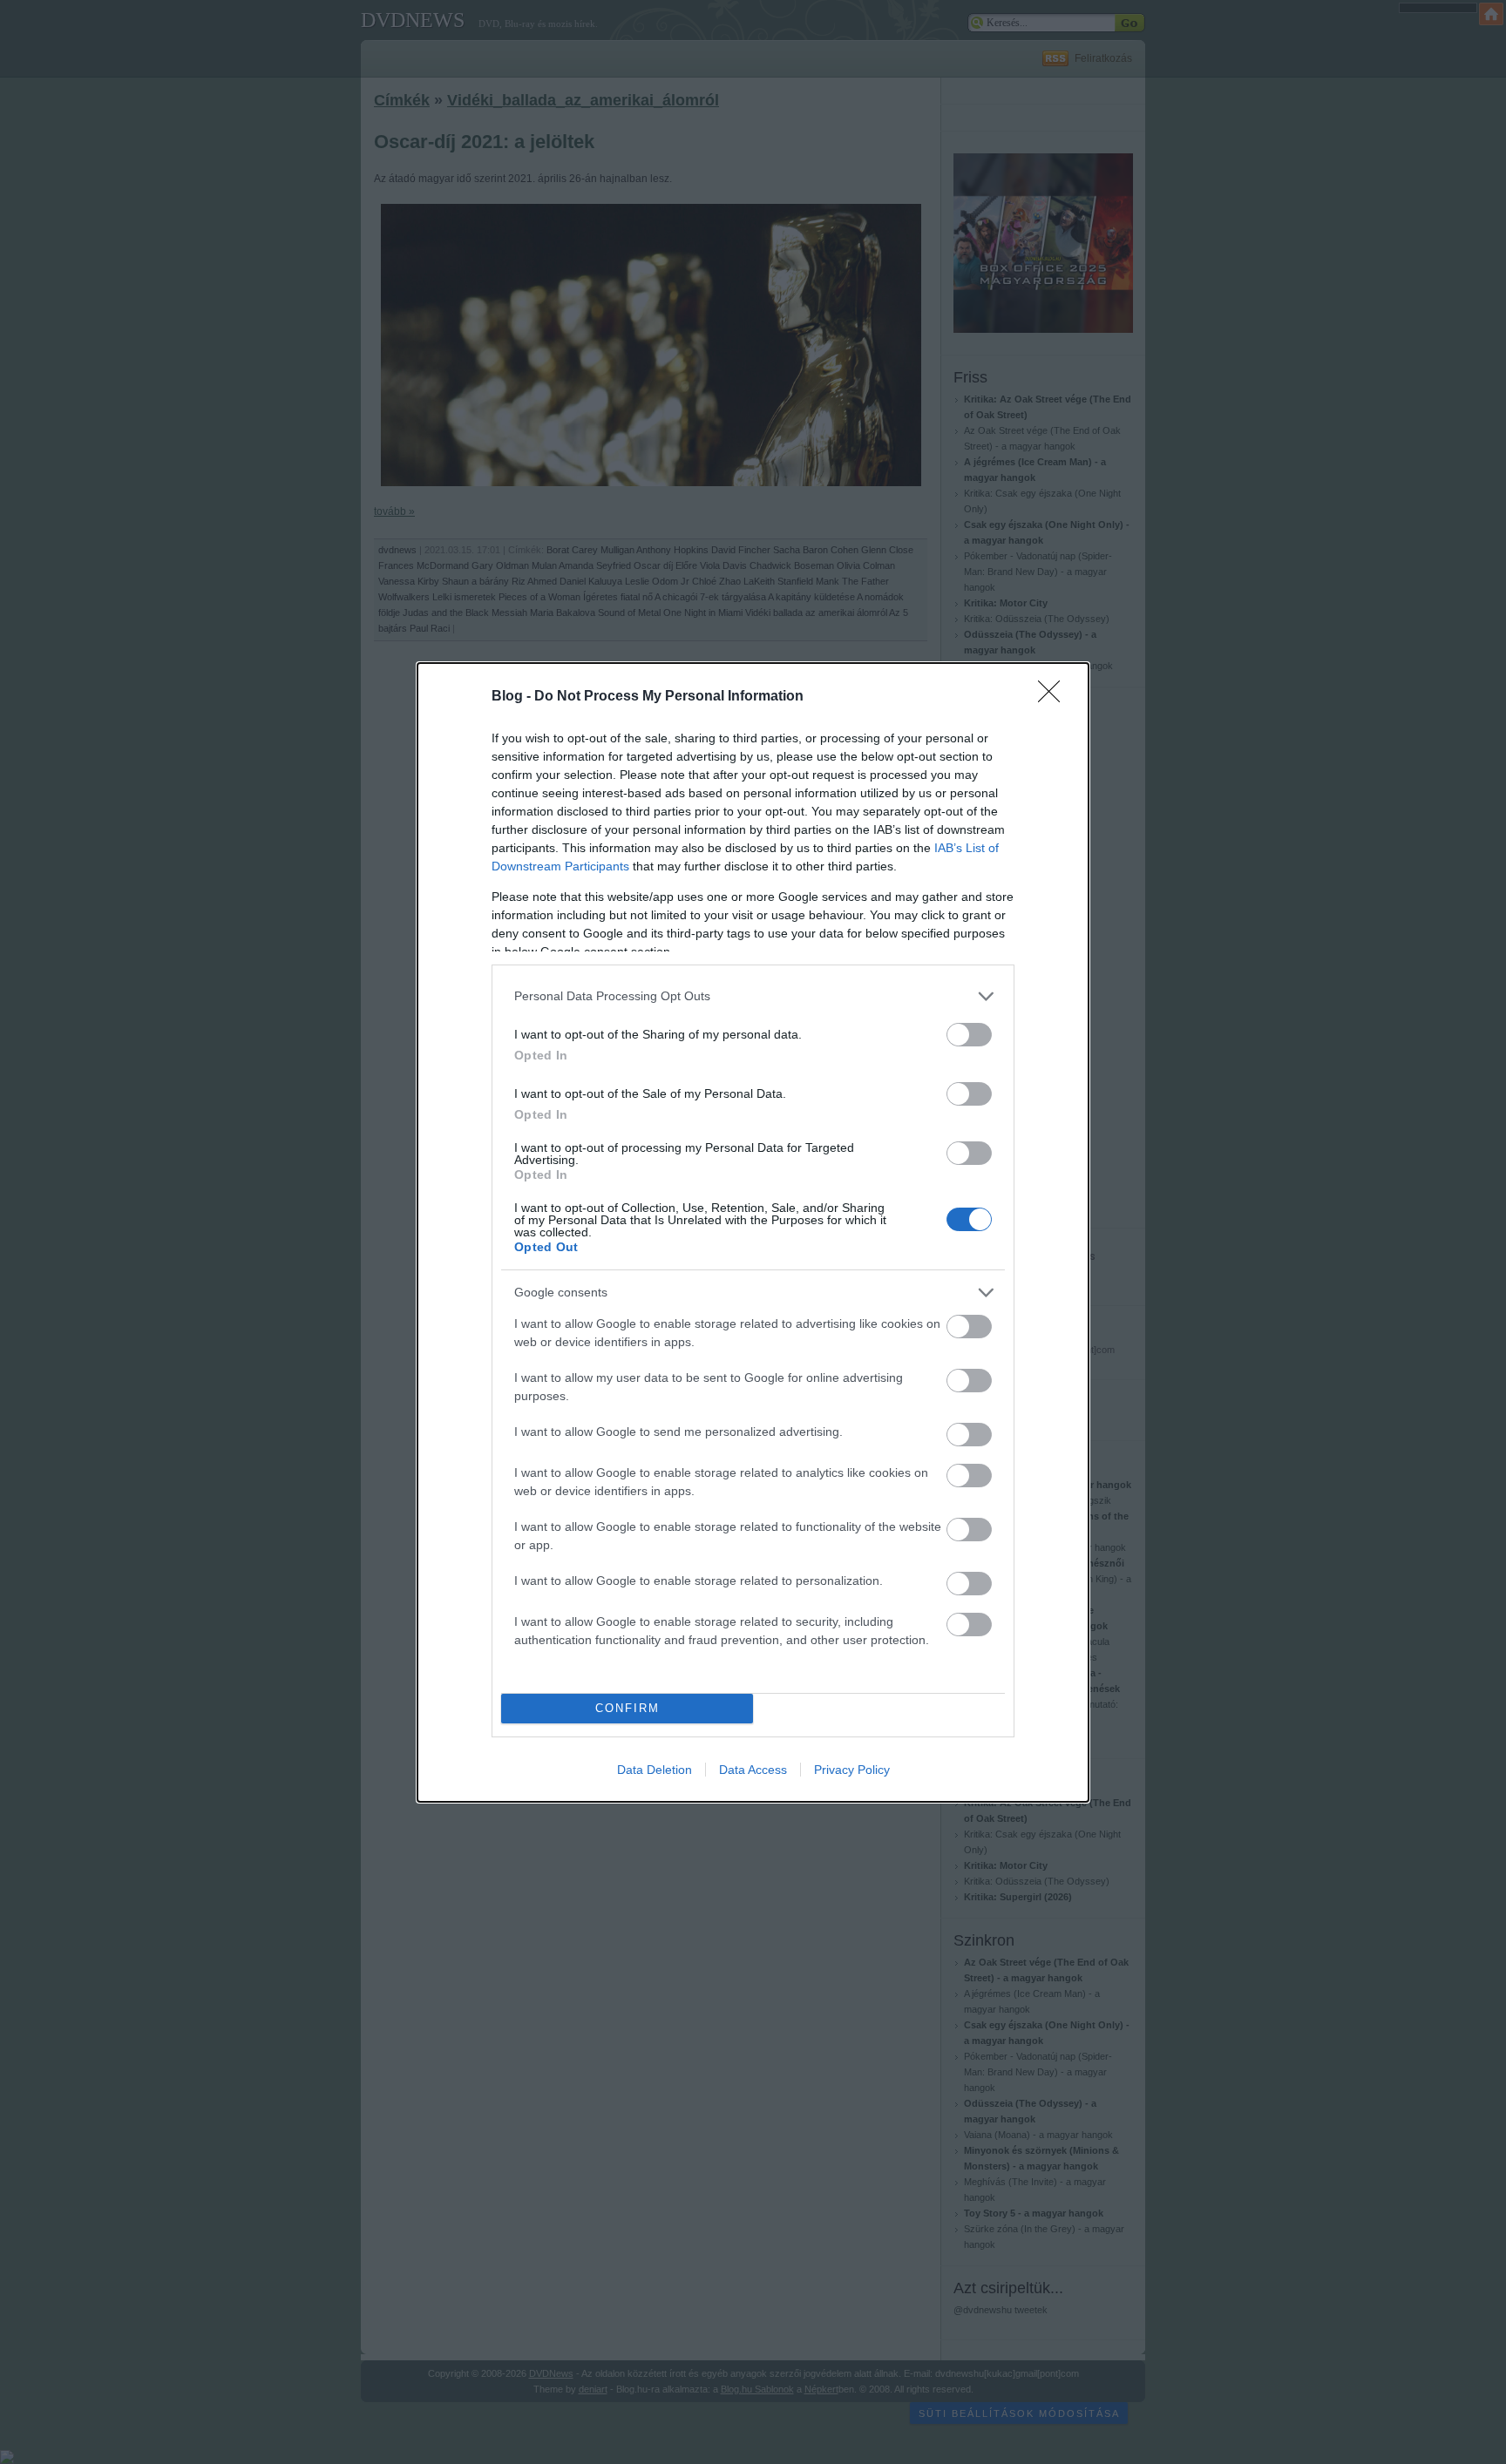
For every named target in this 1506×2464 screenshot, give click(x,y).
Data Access (753, 1770)
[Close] (1055, 697)
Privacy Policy (852, 1770)
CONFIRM (627, 1708)
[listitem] (753, 996)
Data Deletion (655, 1770)
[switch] (969, 1035)
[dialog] (753, 1232)
